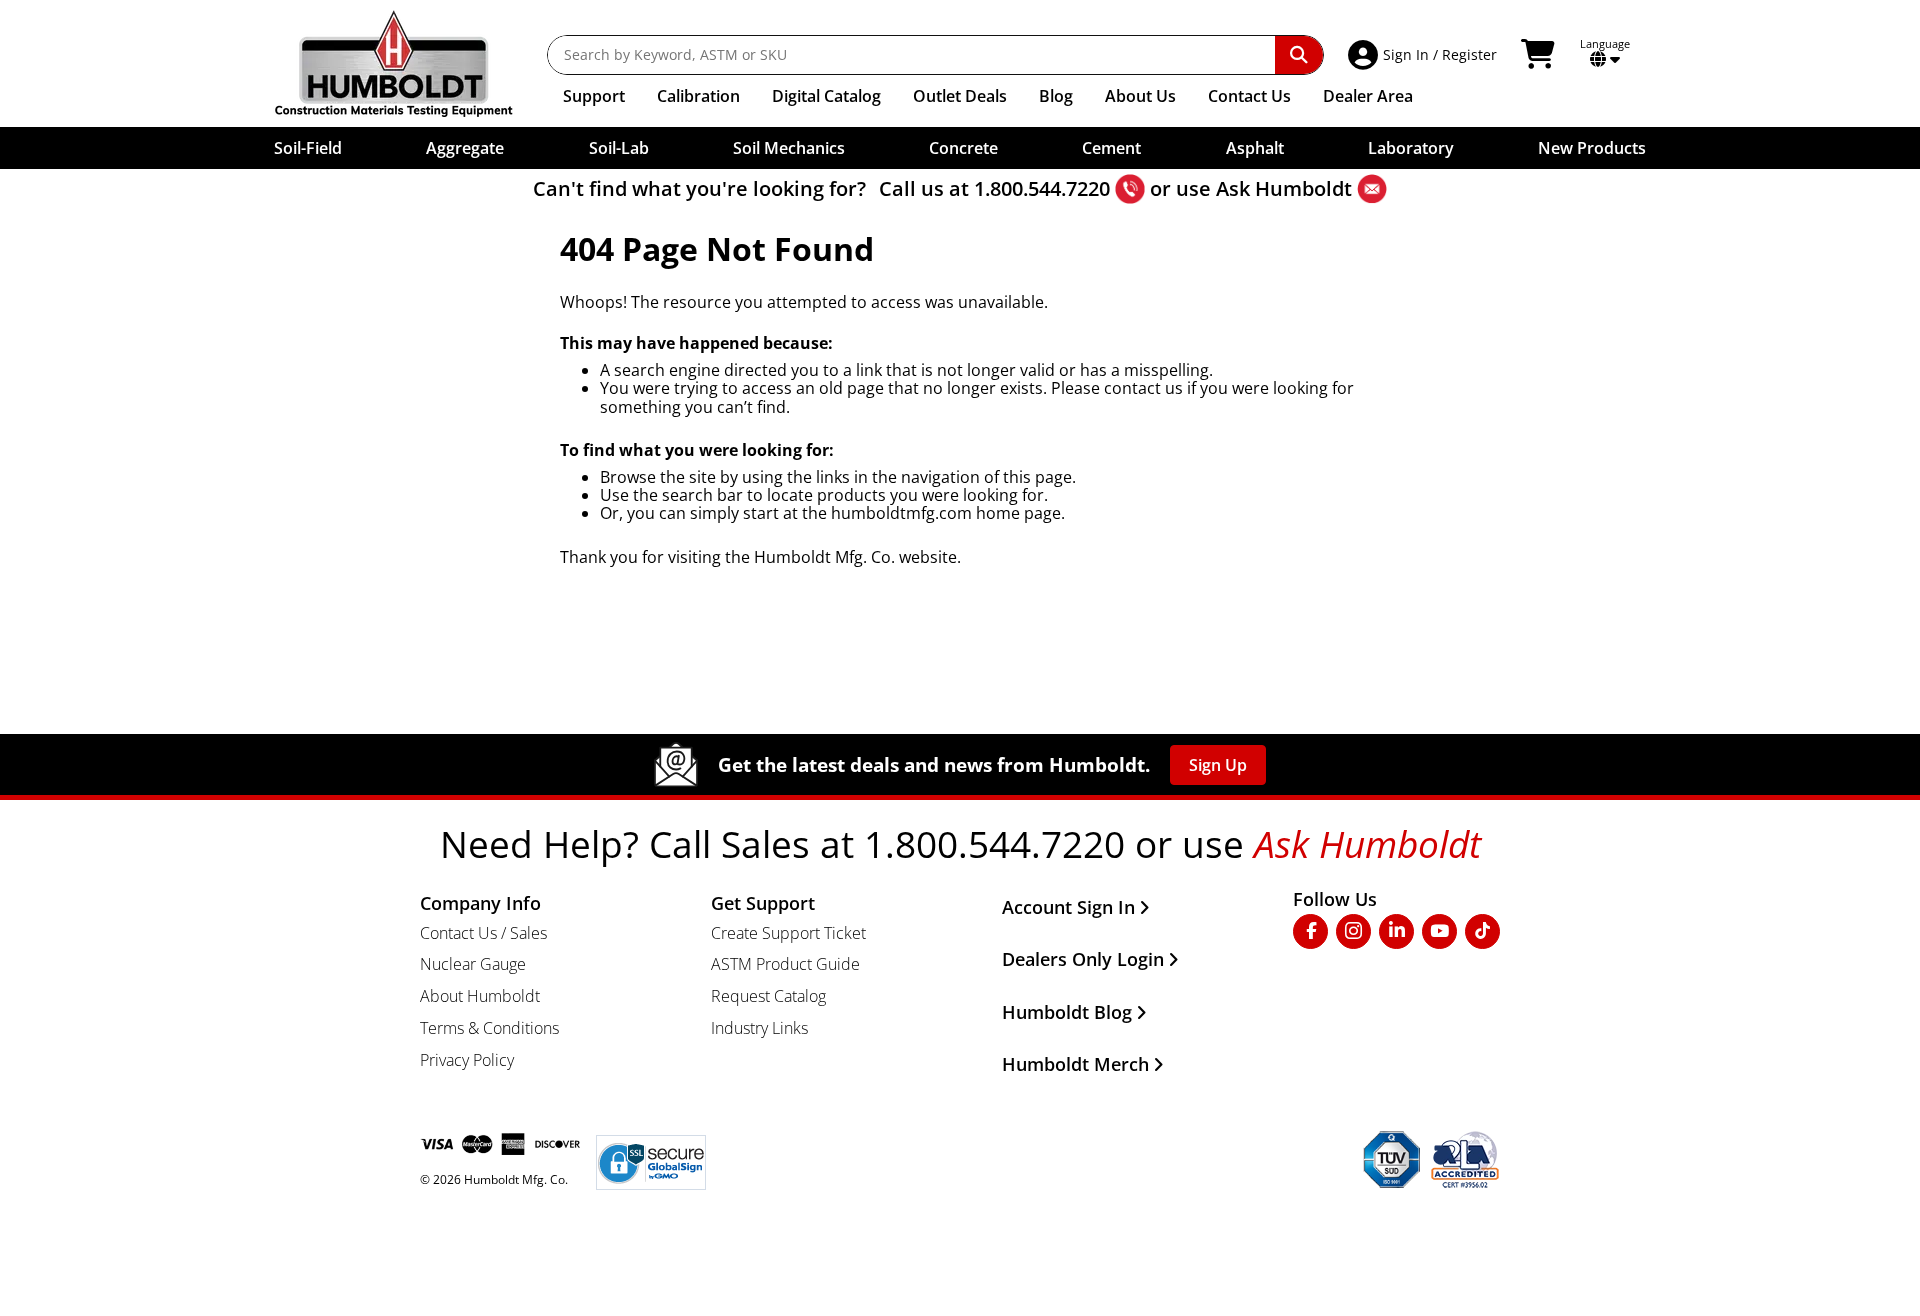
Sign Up (1218, 765)
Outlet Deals (960, 96)
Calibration (698, 96)
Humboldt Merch (1075, 1064)
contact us (1143, 388)
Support (594, 96)
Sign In (1406, 54)
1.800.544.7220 (1042, 188)
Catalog (826, 96)
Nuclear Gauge (473, 964)
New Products (1592, 148)
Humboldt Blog (1067, 1012)
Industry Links (759, 1028)
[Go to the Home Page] (408, 63)
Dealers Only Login (1083, 959)
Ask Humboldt (1284, 188)
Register (1469, 54)
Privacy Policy (467, 1060)
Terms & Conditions (489, 1028)
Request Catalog (768, 996)
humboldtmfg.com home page (946, 513)
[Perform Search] (1299, 55)
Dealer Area (1368, 96)
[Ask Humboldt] (1372, 189)
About (1140, 96)
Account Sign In (1068, 907)
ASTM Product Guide (785, 964)
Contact (1249, 96)
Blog (1056, 96)
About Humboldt (480, 996)
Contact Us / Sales (483, 933)
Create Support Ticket (788, 933)
